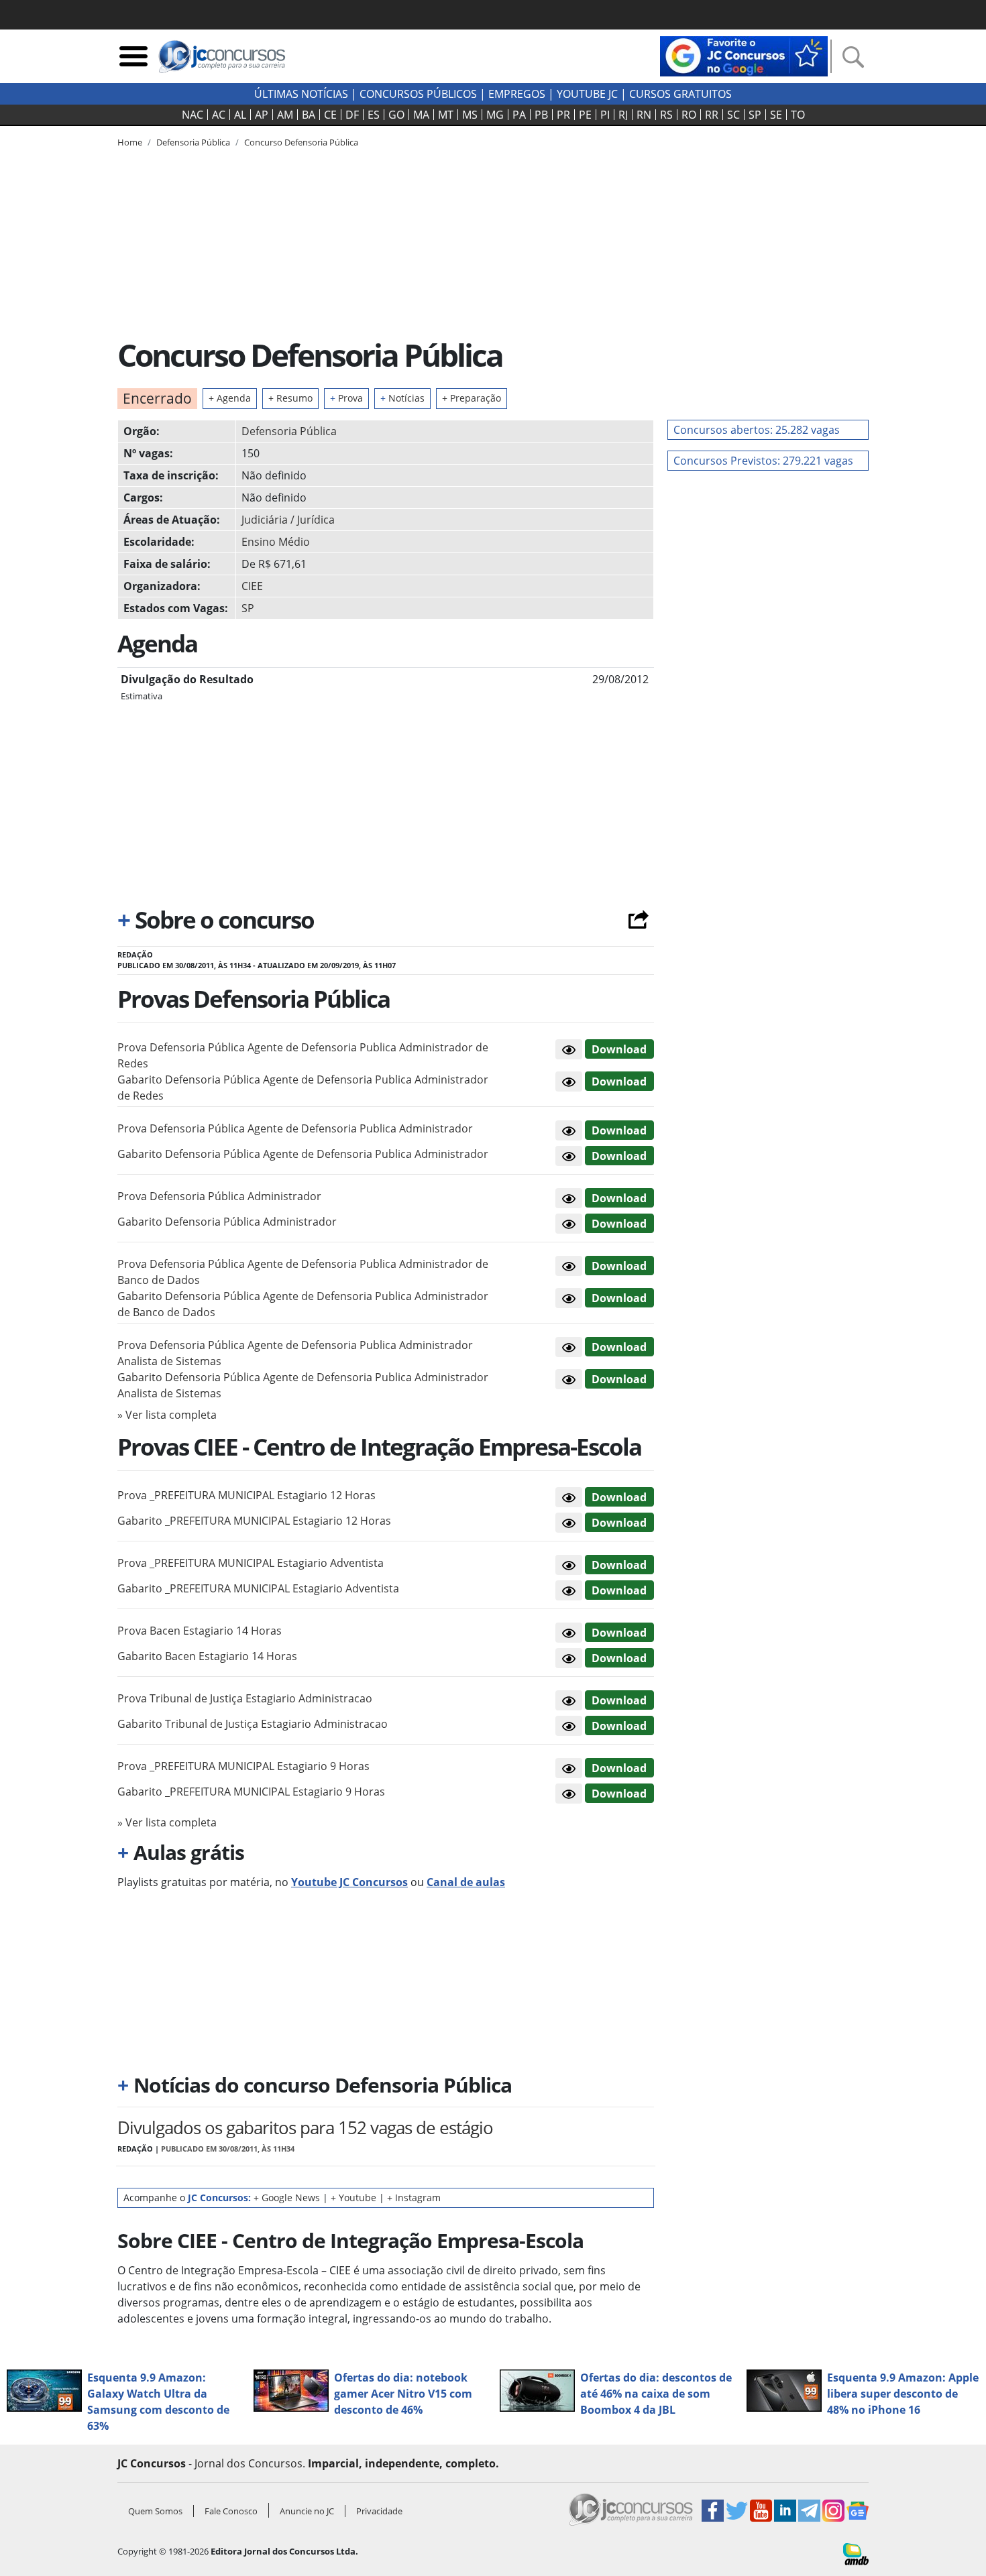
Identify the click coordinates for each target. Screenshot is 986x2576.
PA (519, 115)
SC (733, 115)
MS (470, 115)
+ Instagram (414, 2198)
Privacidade (379, 2511)
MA (421, 115)
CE (330, 115)
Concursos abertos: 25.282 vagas (757, 430)
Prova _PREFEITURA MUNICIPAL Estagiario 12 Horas (246, 1495)
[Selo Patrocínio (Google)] (744, 55)
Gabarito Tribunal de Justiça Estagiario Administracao (253, 1724)
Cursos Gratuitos (680, 94)
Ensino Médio (276, 542)
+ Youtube (353, 2198)
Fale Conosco (231, 2511)
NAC (193, 115)
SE (776, 115)
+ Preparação (472, 398)
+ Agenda (230, 398)
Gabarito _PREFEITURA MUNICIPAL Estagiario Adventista (258, 1588)
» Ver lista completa (167, 1415)
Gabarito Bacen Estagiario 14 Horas (207, 1656)
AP (262, 115)
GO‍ (396, 115)
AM (285, 115)
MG (495, 115)
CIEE (252, 586)
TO (798, 115)
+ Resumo (290, 398)
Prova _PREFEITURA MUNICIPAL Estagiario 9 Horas (243, 1766)
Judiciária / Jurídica (288, 520)
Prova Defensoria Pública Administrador (219, 1196)
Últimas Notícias (301, 94)
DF (352, 115)
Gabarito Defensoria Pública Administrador (227, 1222)
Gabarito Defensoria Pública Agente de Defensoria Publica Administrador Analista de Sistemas (303, 1385)
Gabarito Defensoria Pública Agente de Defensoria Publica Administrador (303, 1154)
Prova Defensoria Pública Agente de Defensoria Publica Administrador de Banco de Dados (303, 1272)
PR (563, 115)
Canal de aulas (466, 1882)
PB (541, 115)
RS (666, 115)
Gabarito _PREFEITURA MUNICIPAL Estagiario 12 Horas (254, 1521)
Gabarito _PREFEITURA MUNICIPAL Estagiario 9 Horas (251, 1792)
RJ (623, 115)
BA (309, 115)
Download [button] (619, 1049)
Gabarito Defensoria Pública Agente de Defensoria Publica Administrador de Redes (303, 1088)
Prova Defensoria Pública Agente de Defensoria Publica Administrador (295, 1128)
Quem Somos (155, 2511)
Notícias (402, 398)
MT (446, 115)
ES (374, 115)
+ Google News (287, 2198)
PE (585, 115)
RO (689, 115)
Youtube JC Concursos (349, 1882)
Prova (346, 398)
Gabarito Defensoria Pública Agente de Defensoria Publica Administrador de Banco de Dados (303, 1304)
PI (605, 115)
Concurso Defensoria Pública (301, 142)
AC (219, 115)
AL (240, 115)
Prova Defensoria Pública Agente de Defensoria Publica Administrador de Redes (303, 1055)
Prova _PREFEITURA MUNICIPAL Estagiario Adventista (251, 1563)
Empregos (517, 94)
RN (644, 115)
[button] (569, 1049)
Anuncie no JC (307, 2511)
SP (755, 115)
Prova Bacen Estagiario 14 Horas (200, 1631)
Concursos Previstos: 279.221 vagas (763, 461)
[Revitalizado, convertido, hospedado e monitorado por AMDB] (856, 2553)
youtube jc (587, 94)
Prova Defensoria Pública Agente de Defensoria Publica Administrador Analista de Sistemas (295, 1353)
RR (712, 115)
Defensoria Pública (289, 431)
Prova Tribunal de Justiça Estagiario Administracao (245, 1698)
